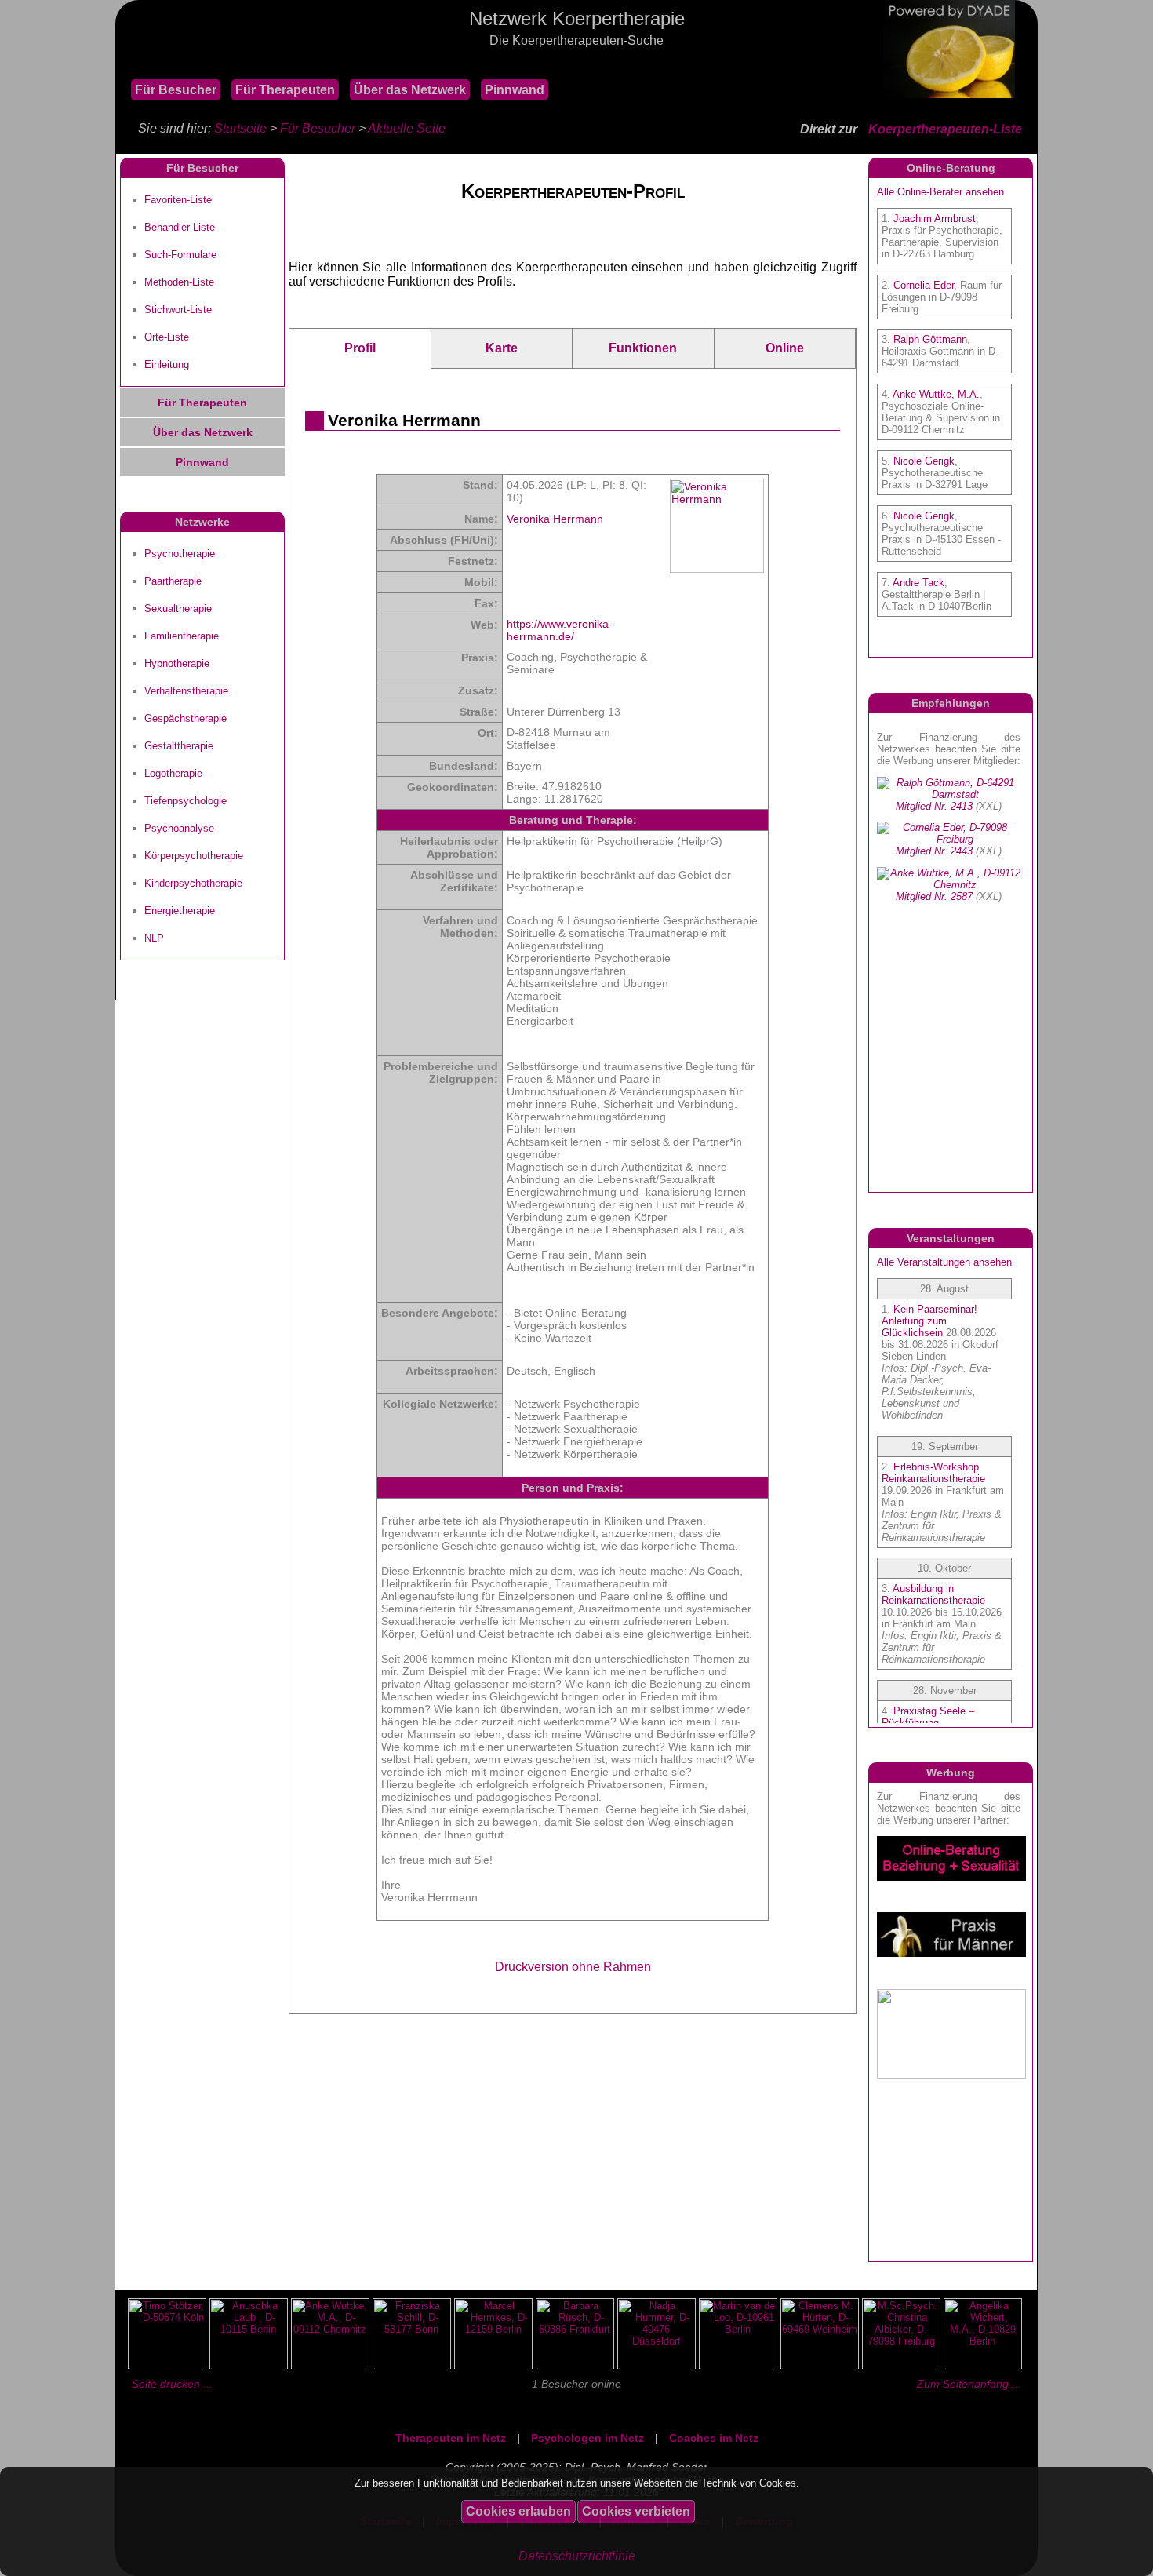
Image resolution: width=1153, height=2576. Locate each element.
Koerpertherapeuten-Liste (945, 129)
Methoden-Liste (179, 282)
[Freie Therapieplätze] (123, 62)
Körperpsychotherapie (194, 856)
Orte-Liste (167, 337)
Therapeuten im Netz (451, 2438)
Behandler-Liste (180, 227)
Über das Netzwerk (410, 90)
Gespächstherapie (185, 718)
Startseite (240, 128)
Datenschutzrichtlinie (577, 2556)
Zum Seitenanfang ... (969, 2384)
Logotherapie (173, 773)
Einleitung (167, 364)
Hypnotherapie (177, 663)
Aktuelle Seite (407, 128)
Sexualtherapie (178, 608)
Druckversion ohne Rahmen (573, 1967)
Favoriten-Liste (178, 200)
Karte (502, 348)
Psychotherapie (180, 554)
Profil (360, 348)
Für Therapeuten (285, 90)
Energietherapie (180, 911)
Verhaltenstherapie (186, 691)
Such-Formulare (180, 255)
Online (785, 348)
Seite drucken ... (172, 2384)
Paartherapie (173, 581)
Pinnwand (515, 90)
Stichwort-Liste (178, 310)
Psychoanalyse (179, 828)
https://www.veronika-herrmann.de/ (560, 630)
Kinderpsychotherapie (193, 883)
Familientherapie (182, 636)
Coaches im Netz (714, 2438)
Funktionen (643, 348)
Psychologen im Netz (587, 2438)
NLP (154, 938)
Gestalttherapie (179, 746)
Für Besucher (176, 90)
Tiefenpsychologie (185, 801)
